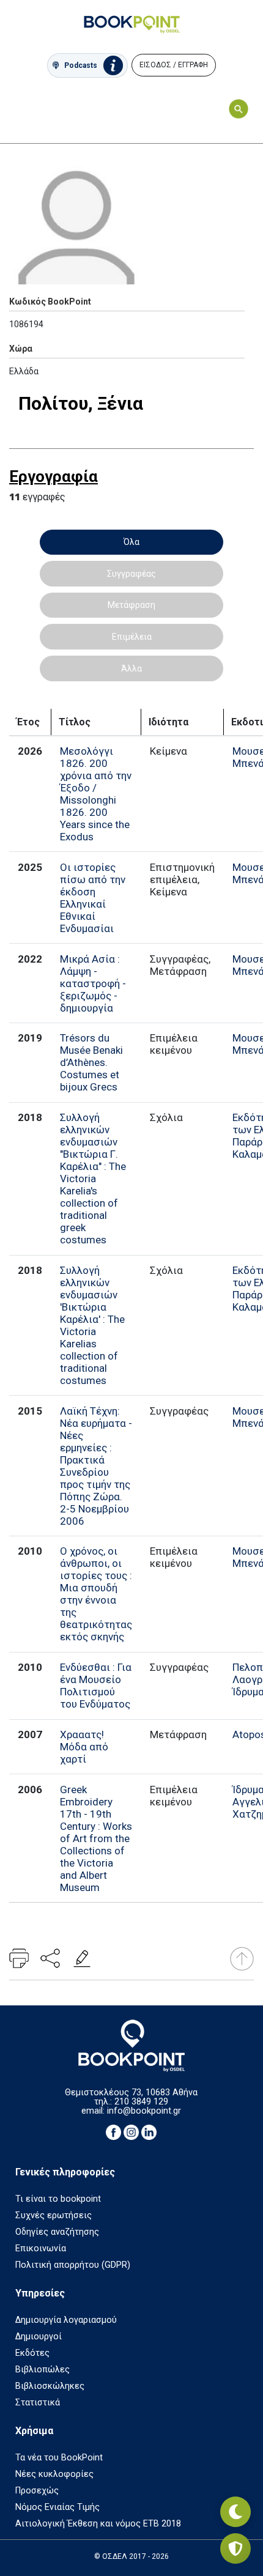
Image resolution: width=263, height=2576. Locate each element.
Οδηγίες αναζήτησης (57, 2232)
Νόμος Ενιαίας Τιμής (57, 2507)
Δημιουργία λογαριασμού (66, 2320)
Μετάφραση (131, 605)
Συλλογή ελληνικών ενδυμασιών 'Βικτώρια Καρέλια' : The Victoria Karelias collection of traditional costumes (92, 1325)
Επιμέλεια (132, 637)
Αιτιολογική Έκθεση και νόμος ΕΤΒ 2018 (98, 2524)
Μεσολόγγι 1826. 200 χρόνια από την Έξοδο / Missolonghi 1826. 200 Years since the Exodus (96, 794)
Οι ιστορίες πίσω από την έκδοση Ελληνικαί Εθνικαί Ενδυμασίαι (93, 898)
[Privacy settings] (235, 2548)
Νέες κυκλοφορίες (54, 2474)
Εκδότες (32, 2353)
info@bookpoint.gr (144, 2111)
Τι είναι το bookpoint (58, 2199)
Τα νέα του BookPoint (59, 2458)
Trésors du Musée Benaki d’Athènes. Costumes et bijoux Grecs (91, 1062)
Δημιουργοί (39, 2337)
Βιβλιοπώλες (43, 2370)
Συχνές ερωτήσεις (54, 2215)
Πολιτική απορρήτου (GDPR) (73, 2265)
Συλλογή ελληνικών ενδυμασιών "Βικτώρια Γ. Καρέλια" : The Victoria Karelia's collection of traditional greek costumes (93, 1179)
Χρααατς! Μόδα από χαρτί (84, 1747)
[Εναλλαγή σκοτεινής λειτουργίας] (235, 2512)
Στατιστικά (38, 2403)
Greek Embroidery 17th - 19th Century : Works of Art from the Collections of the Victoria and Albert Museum (96, 1838)
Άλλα (131, 668)
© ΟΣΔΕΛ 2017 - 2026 (131, 2556)
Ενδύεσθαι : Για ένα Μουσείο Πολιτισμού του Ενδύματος (96, 1686)
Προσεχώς (37, 2491)
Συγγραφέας (131, 574)
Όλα (131, 542)
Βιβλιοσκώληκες (50, 2386)
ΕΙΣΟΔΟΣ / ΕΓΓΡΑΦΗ (174, 65)
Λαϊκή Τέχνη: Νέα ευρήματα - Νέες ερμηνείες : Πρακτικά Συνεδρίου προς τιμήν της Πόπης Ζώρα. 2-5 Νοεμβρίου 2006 (96, 1466)
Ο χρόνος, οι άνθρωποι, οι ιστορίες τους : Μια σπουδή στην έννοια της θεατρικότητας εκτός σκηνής (96, 1594)
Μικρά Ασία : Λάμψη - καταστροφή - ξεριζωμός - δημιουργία (93, 983)
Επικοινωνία (41, 2248)
